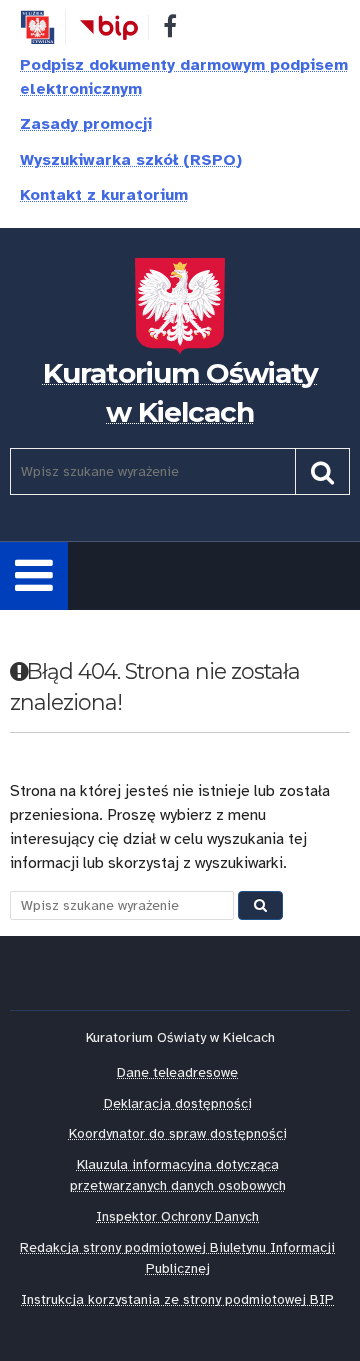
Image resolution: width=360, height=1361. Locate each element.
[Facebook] (170, 30)
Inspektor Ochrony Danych (177, 1216)
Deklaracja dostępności (178, 1103)
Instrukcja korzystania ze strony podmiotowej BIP (177, 1299)
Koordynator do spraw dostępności (178, 1133)
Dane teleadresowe (177, 1072)
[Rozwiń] (34, 576)
